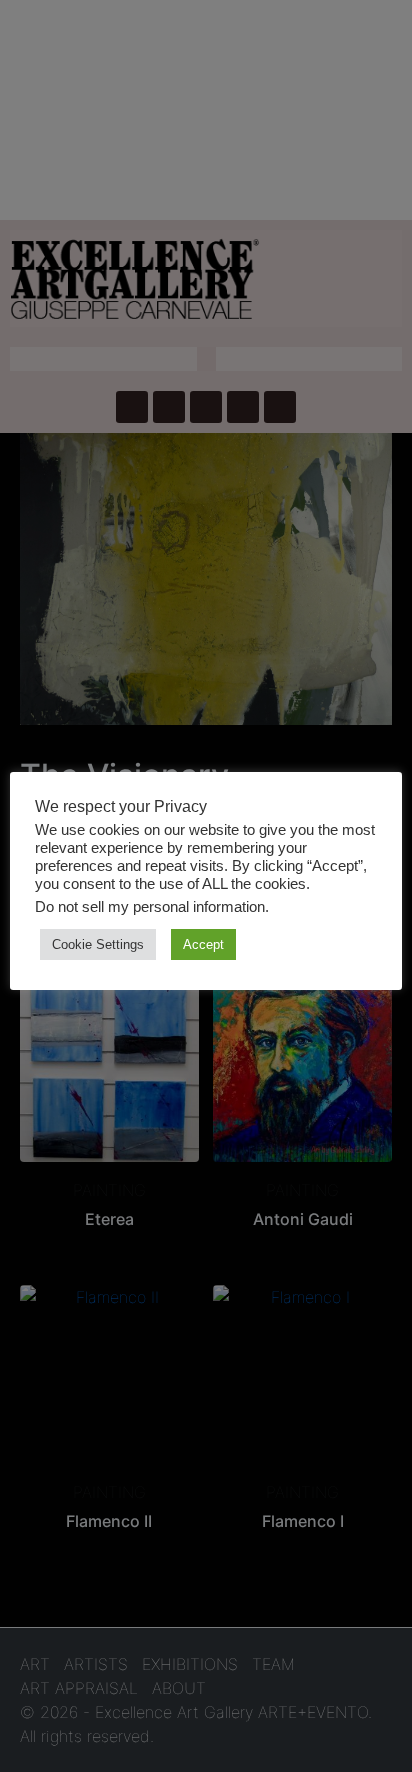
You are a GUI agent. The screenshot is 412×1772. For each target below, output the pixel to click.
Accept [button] (203, 944)
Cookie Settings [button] (98, 944)
